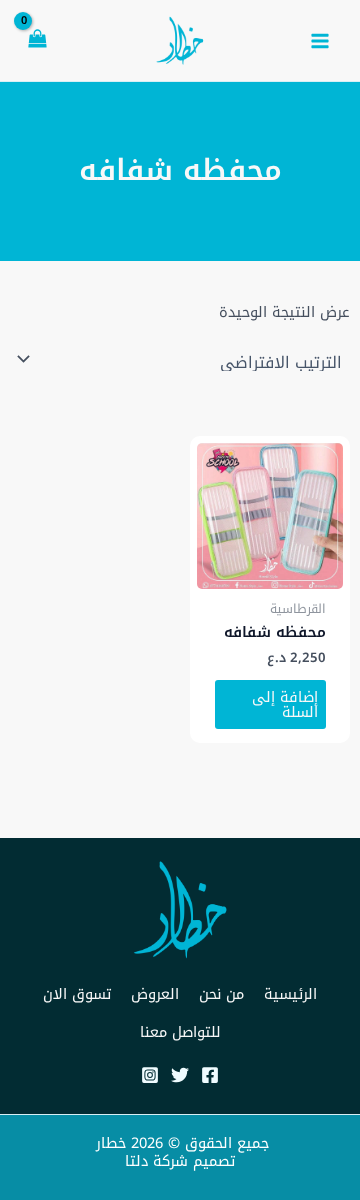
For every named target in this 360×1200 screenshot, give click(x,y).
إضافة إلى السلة (285, 704)
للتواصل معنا (180, 1032)
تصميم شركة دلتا (180, 1161)
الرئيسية (290, 994)
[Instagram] (150, 1075)
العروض (155, 994)
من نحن (221, 994)
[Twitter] (180, 1075)
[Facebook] (210, 1075)
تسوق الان (77, 994)
